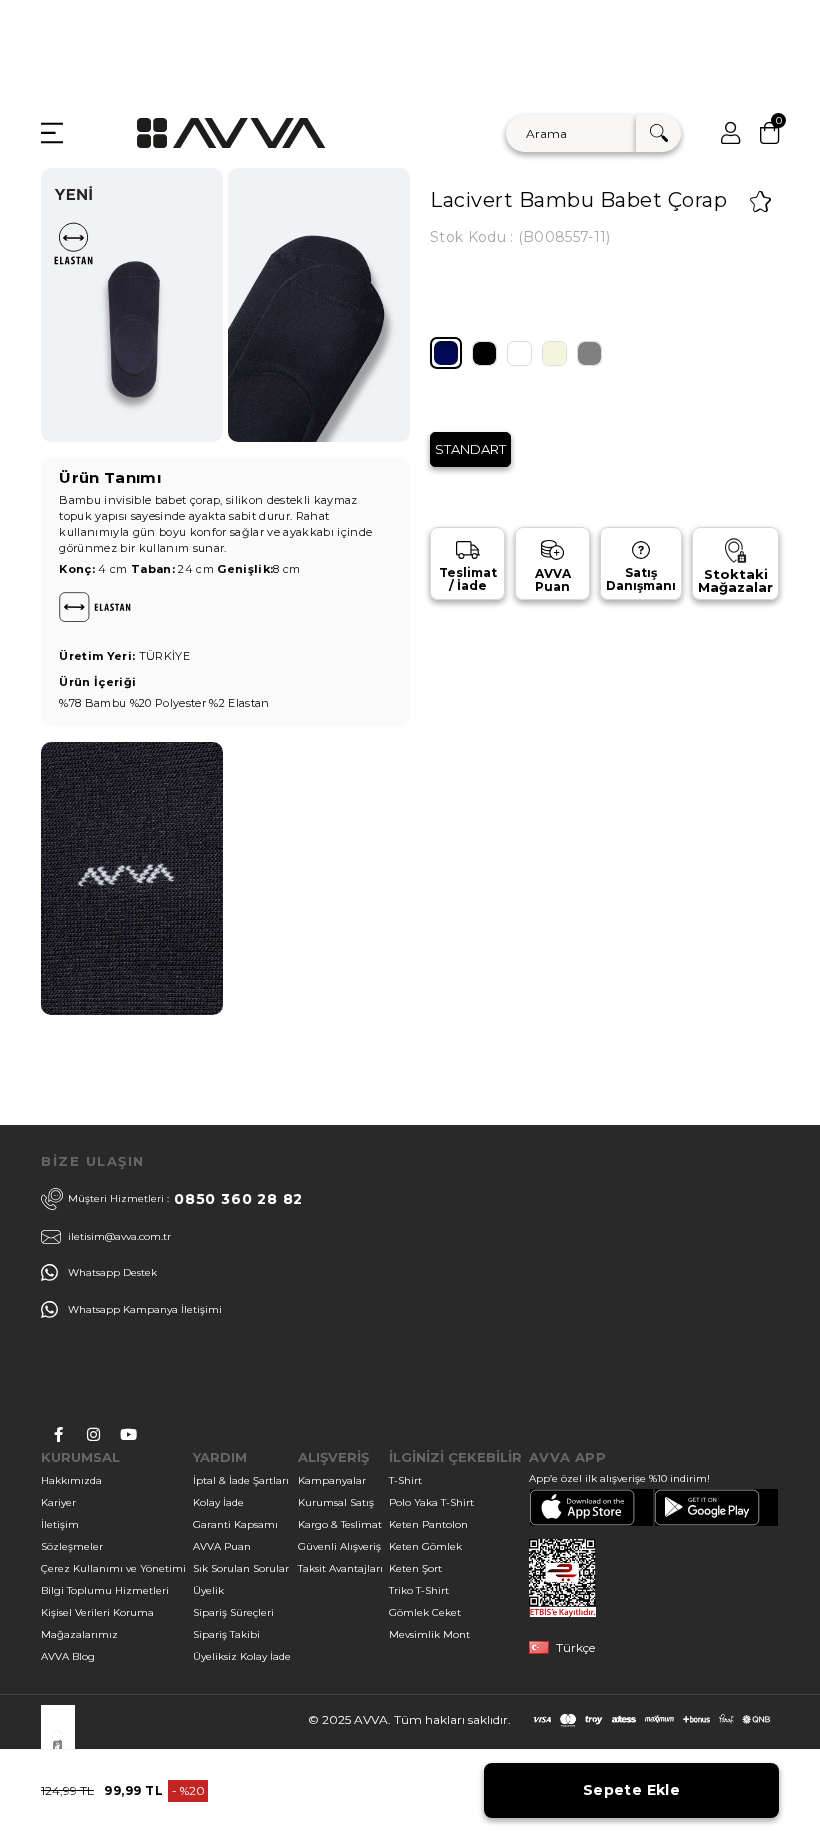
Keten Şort (415, 1568)
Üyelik (208, 1590)
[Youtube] (128, 1434)
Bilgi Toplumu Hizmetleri (105, 1590)
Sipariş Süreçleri (233, 1612)
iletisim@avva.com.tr (119, 1236)
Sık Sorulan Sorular (241, 1568)
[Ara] (658, 133)
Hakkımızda (71, 1480)
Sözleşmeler (72, 1546)
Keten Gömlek (425, 1546)
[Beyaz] (519, 353)
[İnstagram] (93, 1434)
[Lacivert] (446, 353)
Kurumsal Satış (336, 1502)
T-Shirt (405, 1480)
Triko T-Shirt (419, 1590)
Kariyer (58, 1502)
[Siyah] (484, 353)
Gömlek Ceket (425, 1612)
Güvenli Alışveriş (339, 1546)
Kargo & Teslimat (340, 1524)
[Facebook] (58, 1434)
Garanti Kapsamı (235, 1524)
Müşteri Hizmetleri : (185, 1199)
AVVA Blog (68, 1656)
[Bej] (554, 353)
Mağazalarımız (79, 1634)
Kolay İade (218, 1502)
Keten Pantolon (428, 1524)
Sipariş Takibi (226, 1634)
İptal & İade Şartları (241, 1480)
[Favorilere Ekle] (760, 201)
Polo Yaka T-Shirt (431, 1502)
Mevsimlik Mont (429, 1634)
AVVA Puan (222, 1546)
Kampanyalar (332, 1480)
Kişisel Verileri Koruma (97, 1612)
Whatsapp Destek (112, 1272)
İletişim (60, 1524)
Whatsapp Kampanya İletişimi (145, 1309)
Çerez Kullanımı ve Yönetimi (113, 1568)
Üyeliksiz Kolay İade (242, 1656)
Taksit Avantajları (340, 1568)
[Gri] (589, 353)
